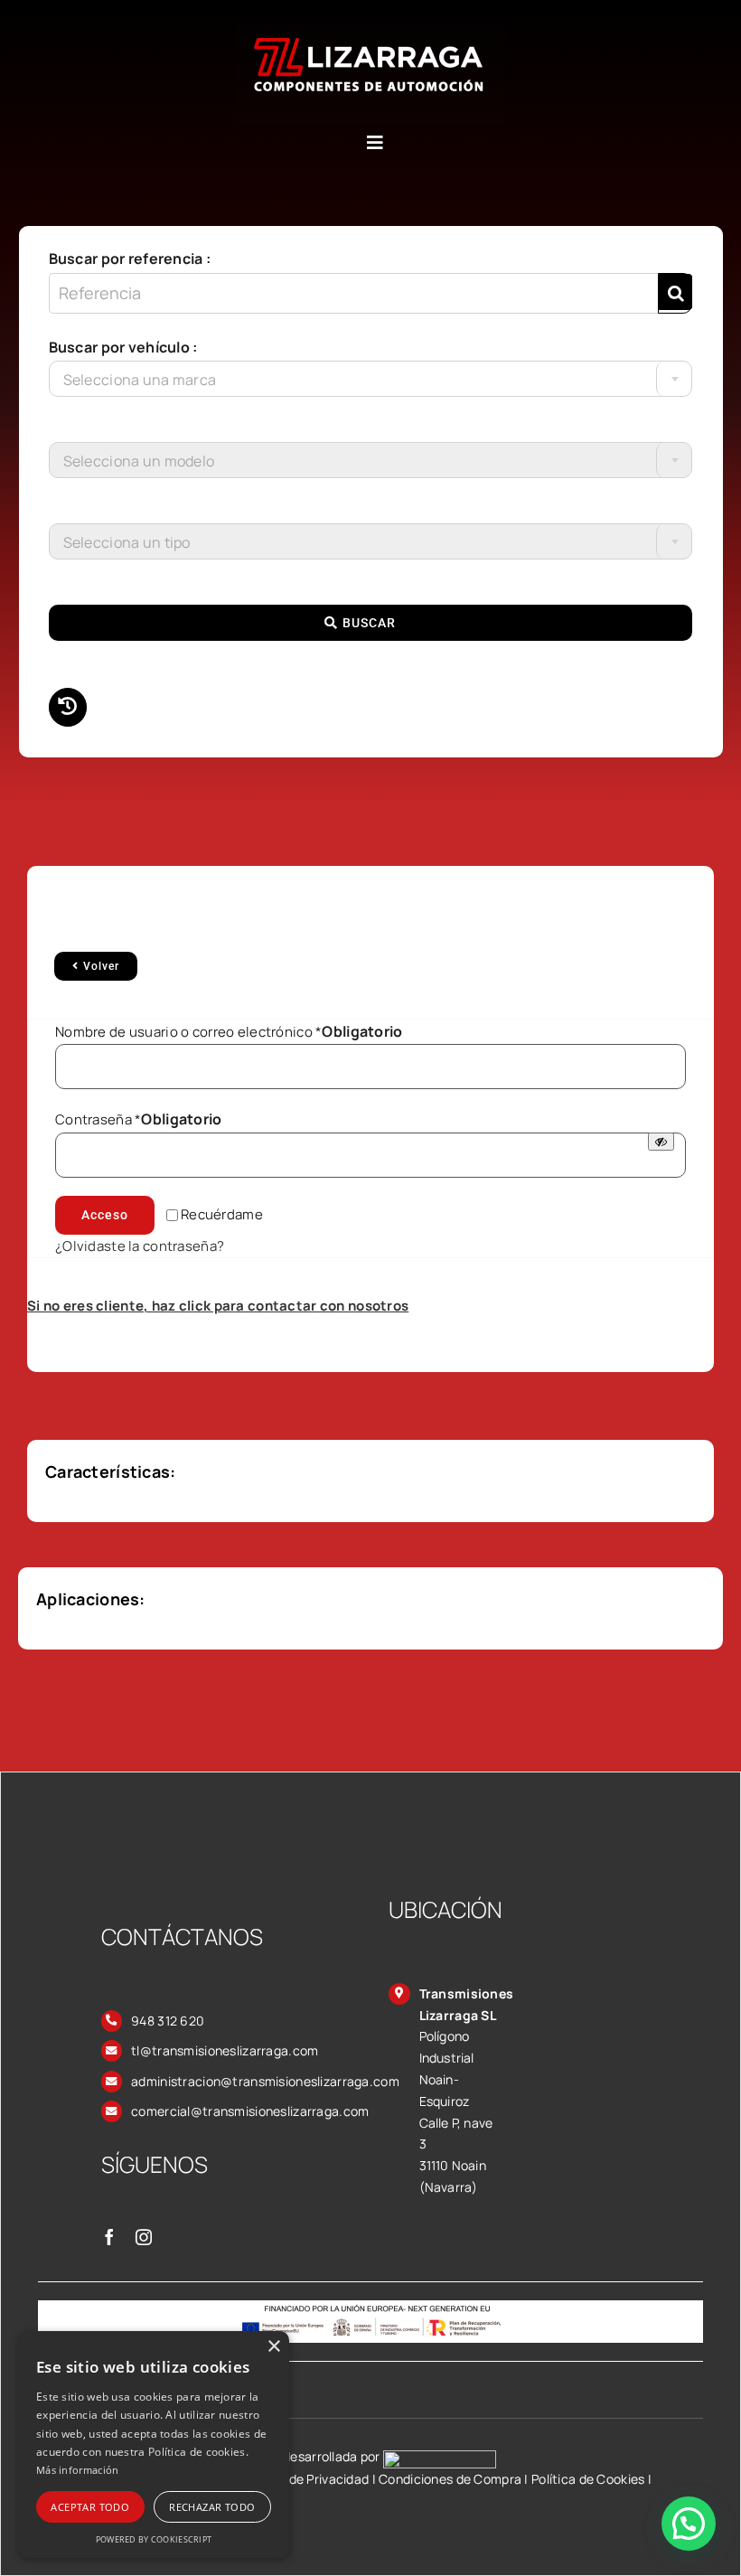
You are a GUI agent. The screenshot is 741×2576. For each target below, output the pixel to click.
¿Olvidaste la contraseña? (140, 1246)
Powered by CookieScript (154, 2539)
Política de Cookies (588, 2479)
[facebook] (109, 2237)
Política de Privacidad (305, 2479)
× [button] (273, 2347)
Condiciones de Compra (450, 2479)
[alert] (154, 2444)
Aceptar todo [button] (90, 2507)
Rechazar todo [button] (212, 2507)
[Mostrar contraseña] (661, 1142)
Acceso (105, 1215)
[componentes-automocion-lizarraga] (370, 33)
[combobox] (371, 379)
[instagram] (144, 2237)
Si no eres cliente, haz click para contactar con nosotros (218, 1306)
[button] (689, 2524)
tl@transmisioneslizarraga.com (225, 2050)
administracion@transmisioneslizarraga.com (265, 2081)
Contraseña (139, 1119)
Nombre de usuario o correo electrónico (229, 1032)
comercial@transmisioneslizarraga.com (250, 2111)
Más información (78, 2470)
